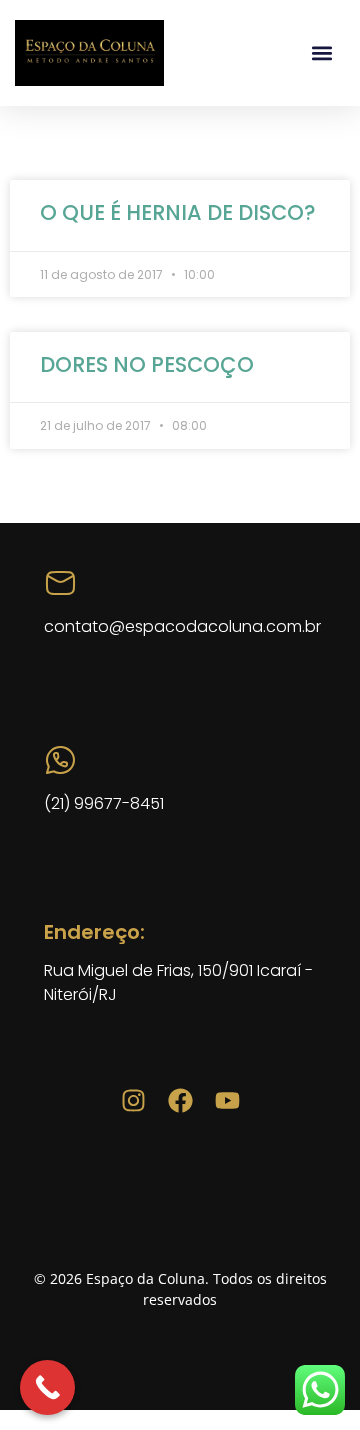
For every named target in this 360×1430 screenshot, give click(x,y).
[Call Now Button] (47, 1387)
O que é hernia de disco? (178, 212)
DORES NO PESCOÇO (147, 364)
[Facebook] (180, 1100)
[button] (322, 53)
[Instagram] (133, 1100)
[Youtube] (227, 1100)
